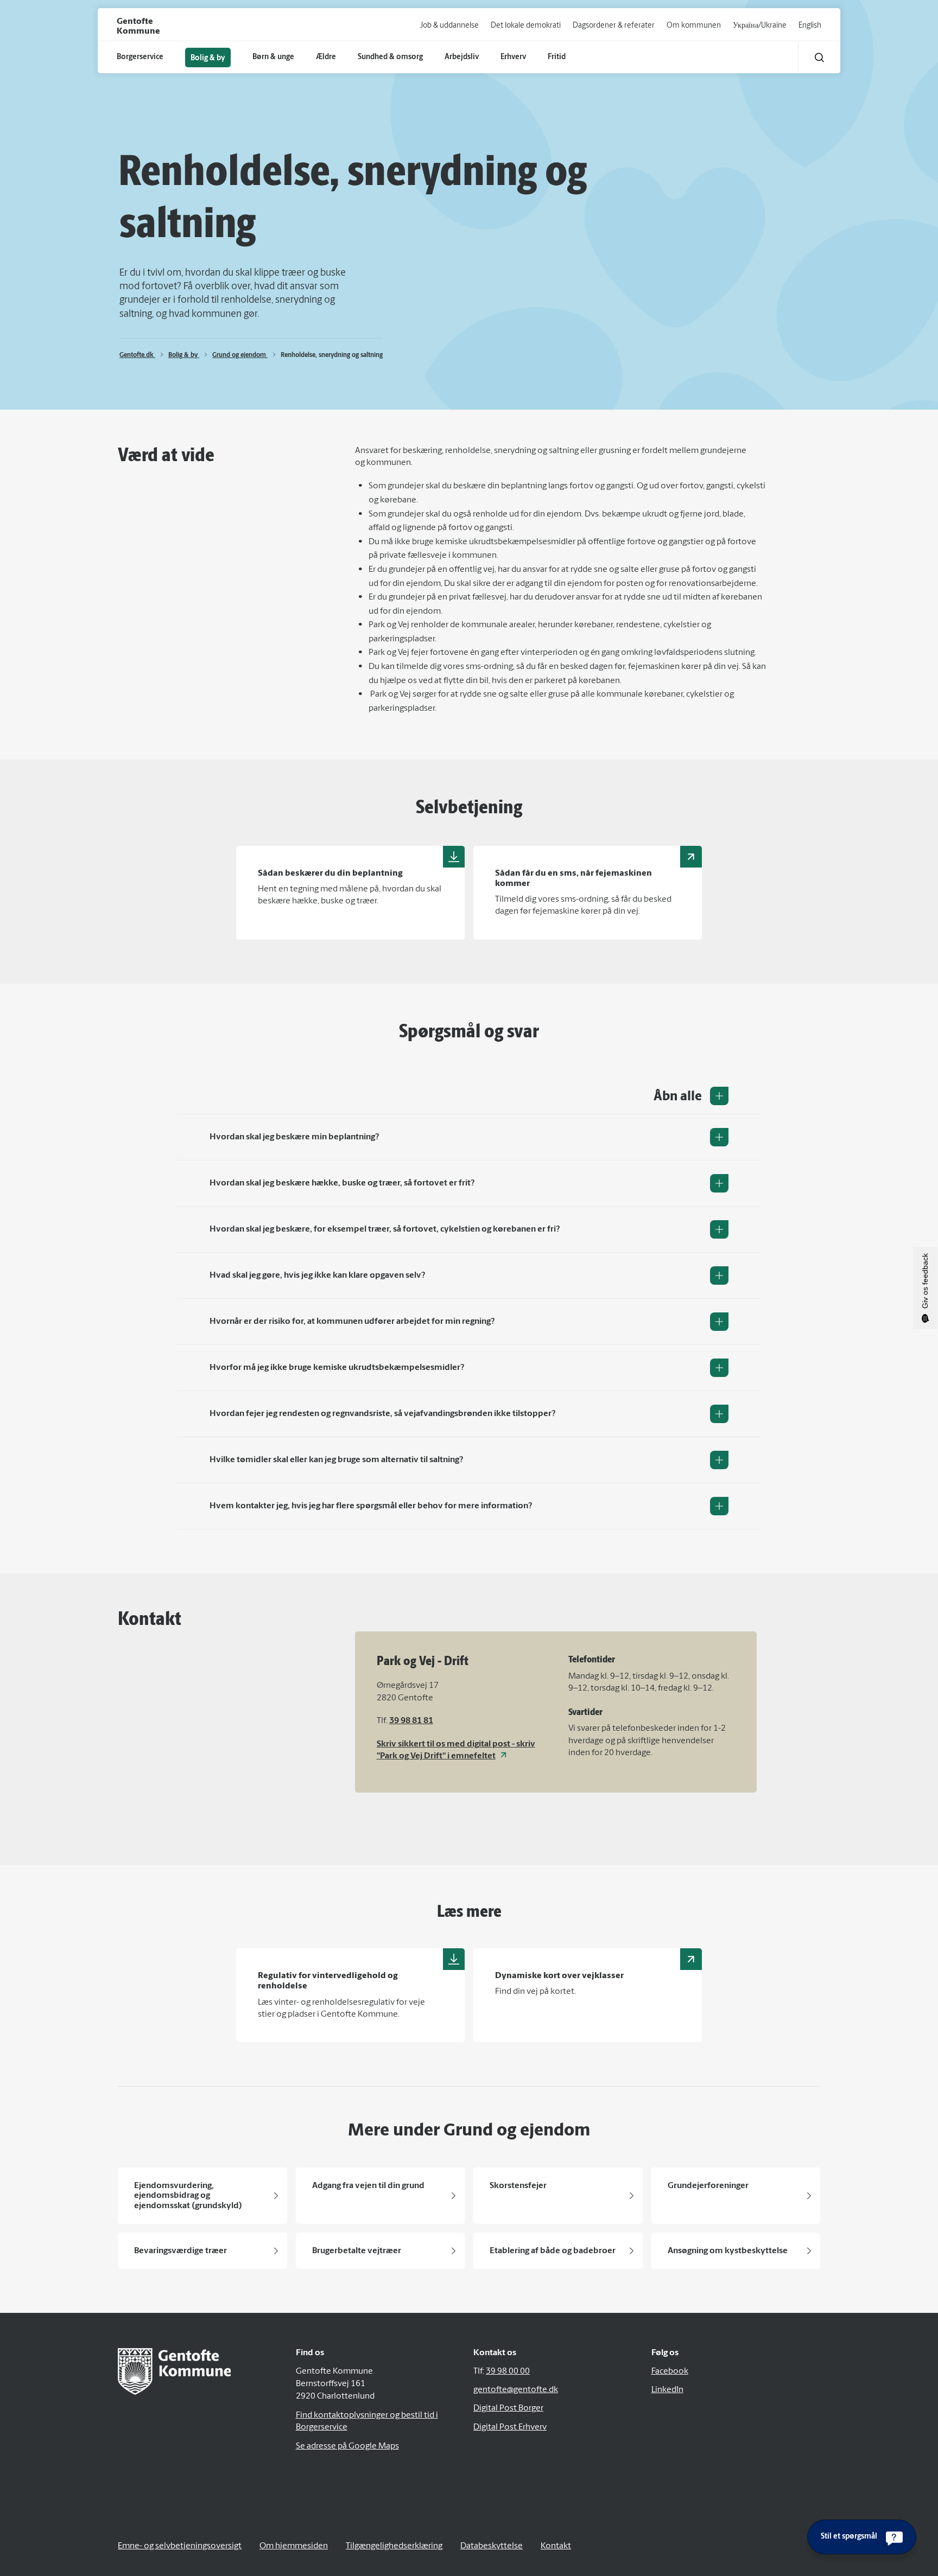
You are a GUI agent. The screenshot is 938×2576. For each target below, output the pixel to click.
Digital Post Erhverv (510, 2427)
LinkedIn (667, 2390)
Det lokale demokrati (526, 26)
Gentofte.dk (137, 355)
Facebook (670, 2371)
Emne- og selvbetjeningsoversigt (180, 2546)
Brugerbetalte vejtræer (357, 2251)
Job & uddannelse (449, 26)
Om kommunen (694, 26)
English (810, 26)
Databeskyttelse (492, 2546)
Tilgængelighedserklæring (394, 2546)
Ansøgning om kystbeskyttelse (728, 2251)
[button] (819, 57)
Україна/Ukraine (760, 26)
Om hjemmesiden (294, 2546)
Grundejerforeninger (708, 2186)
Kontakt (556, 2546)
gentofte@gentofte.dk (516, 2390)
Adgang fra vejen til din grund (368, 2186)
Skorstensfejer (518, 2186)
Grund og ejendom (240, 355)
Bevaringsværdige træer (180, 2251)
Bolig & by (184, 355)
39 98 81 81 (411, 1721)
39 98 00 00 (508, 2371)
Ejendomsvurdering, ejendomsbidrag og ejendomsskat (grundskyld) (188, 2196)
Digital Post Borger (508, 2408)
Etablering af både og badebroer (553, 2251)
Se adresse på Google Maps (347, 2446)
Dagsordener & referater (614, 26)
